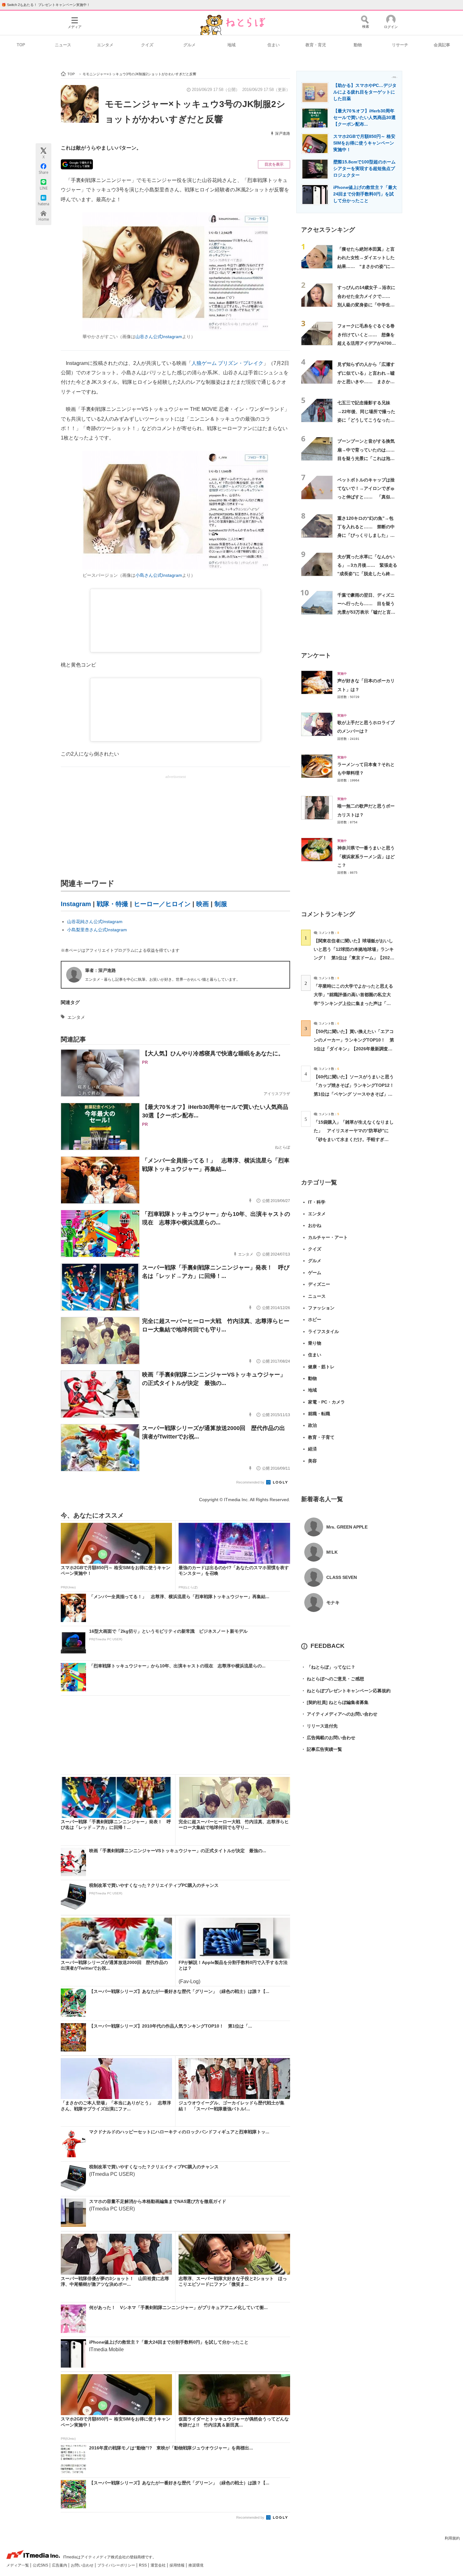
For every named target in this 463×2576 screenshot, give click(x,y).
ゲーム (315, 1273)
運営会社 (159, 2565)
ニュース (63, 45)
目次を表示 (274, 164)
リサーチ (400, 45)
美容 (312, 1461)
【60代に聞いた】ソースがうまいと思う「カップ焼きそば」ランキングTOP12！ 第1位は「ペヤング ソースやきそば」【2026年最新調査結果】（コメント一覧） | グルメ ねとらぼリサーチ (356, 1094)
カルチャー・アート (328, 1237)
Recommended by (251, 1482)
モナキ (333, 1603)
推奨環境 (196, 2565)
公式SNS (41, 2565)
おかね (315, 1225)
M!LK (332, 1552)
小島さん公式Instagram (159, 575)
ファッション (321, 1308)
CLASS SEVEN (342, 1577)
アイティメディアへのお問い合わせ (339, 1714)
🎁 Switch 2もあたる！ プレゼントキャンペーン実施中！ (46, 5)
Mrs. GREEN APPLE (347, 1527)
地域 (231, 45)
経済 (312, 1449)
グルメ (189, 45)
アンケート (316, 655)
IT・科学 (317, 1202)
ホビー (315, 1319)
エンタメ (105, 45)
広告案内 (60, 2565)
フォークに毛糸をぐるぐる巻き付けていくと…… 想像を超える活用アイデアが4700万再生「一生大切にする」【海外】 (367, 343)
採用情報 (177, 2565)
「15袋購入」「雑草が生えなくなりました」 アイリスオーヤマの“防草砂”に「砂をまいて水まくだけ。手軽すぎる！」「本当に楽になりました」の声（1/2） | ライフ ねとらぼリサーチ (354, 1139)
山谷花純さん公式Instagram (95, 922)
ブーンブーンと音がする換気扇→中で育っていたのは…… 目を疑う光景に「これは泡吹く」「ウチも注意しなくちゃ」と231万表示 (368, 458)
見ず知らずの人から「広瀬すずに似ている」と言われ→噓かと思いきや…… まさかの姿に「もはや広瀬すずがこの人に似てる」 (366, 381)
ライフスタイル (323, 1331)
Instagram (76, 904)
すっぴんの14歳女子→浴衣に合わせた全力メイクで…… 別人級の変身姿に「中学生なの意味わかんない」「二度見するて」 (366, 305)
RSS (143, 2565)
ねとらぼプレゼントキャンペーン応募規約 (346, 1691)
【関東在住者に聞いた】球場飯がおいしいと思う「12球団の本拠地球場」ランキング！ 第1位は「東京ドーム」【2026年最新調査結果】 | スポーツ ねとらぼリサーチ (354, 958)
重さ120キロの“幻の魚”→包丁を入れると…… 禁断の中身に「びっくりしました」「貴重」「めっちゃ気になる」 (366, 535)
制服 (221, 904)
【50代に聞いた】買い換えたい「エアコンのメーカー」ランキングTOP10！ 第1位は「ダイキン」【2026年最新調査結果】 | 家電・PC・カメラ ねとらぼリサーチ (354, 1049)
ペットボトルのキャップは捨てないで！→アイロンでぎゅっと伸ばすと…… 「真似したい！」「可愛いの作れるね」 (366, 497)
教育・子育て (321, 1437)
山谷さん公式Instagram (159, 337)
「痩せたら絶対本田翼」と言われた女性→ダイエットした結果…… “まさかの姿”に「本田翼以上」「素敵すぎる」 (366, 266)
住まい (274, 45)
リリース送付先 (319, 1726)
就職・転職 (319, 1414)
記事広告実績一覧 (322, 1749)
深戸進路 (283, 133)
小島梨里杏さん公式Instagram (97, 930)
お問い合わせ (83, 2565)
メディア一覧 (18, 2565)
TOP (21, 45)
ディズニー (319, 1284)
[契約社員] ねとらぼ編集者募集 (335, 1702)
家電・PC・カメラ (326, 1402)
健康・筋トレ (321, 1367)
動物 (358, 45)
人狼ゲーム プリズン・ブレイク (227, 363)
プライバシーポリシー (117, 2565)
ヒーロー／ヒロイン (162, 904)
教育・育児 (316, 45)
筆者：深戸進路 (100, 970)
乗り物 (315, 1343)
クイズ (147, 45)
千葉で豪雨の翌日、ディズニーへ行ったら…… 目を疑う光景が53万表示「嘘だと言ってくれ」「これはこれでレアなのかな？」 (366, 612)
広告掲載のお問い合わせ (328, 1738)
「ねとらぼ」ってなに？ (328, 1667)
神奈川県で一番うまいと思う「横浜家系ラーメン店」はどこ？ (366, 857)
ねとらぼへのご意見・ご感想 (333, 1679)
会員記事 (442, 45)
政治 (312, 1425)
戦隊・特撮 (112, 904)
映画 (203, 904)
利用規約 (452, 2538)
